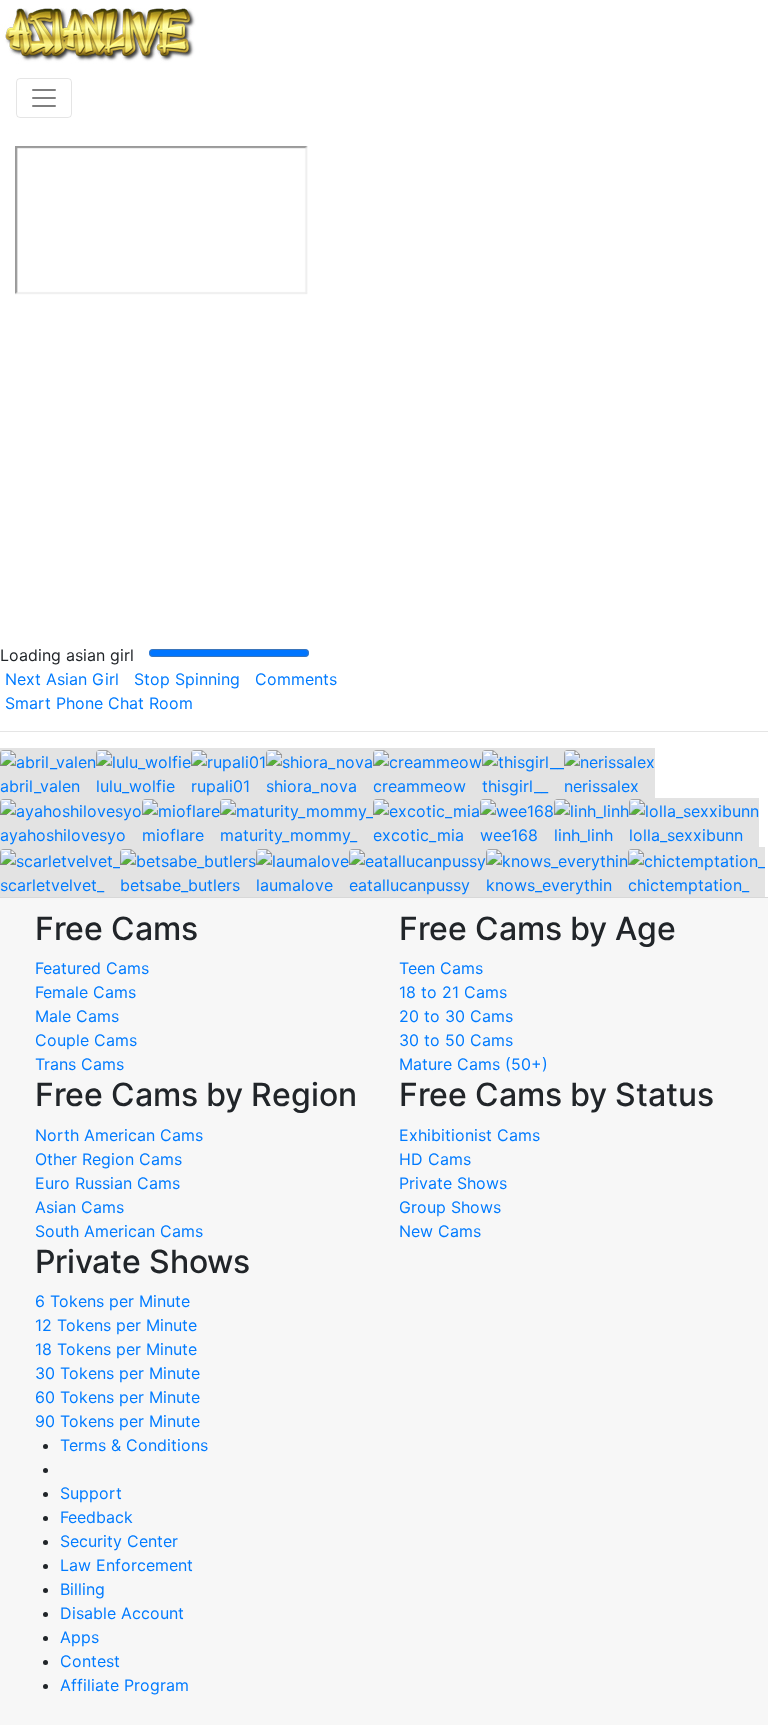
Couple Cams (86, 1040)
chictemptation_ (688, 885)
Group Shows (450, 1207)
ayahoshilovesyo (63, 835)
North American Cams (119, 1135)
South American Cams (119, 1231)
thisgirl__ (515, 786)
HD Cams (435, 1159)
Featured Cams (92, 968)
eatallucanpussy (409, 885)
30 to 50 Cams (456, 1040)
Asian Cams (79, 1207)
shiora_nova (311, 786)
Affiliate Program (127, 1685)
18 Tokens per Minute (116, 1349)
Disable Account (122, 1613)
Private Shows (453, 1183)
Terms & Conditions (134, 1445)
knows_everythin (549, 885)
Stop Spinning (187, 679)
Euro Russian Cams (107, 1183)
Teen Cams (441, 968)
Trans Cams (79, 1064)
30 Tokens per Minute (117, 1373)
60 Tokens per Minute (117, 1397)
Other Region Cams (108, 1159)
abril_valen (40, 786)
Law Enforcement (126, 1565)
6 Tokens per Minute (112, 1301)
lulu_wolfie (135, 786)
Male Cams (77, 1016)
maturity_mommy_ (288, 835)
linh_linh (583, 835)
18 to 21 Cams (453, 992)
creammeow (419, 786)
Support (91, 1493)
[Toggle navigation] (44, 98)
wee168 (509, 835)
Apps (79, 1637)
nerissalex (601, 786)
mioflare (173, 835)
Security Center (119, 1541)
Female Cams (85, 992)
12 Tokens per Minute (116, 1325)
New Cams (440, 1231)
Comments (296, 679)
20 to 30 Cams (456, 1016)
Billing (82, 1589)
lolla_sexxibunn (686, 835)
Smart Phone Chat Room (99, 703)
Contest (90, 1661)
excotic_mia (418, 835)
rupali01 (220, 786)
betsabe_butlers (180, 885)
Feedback (96, 1517)
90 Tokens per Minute (117, 1421)
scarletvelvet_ (52, 885)
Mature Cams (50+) (473, 1064)
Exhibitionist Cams (469, 1135)
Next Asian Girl (62, 679)
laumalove (294, 885)
